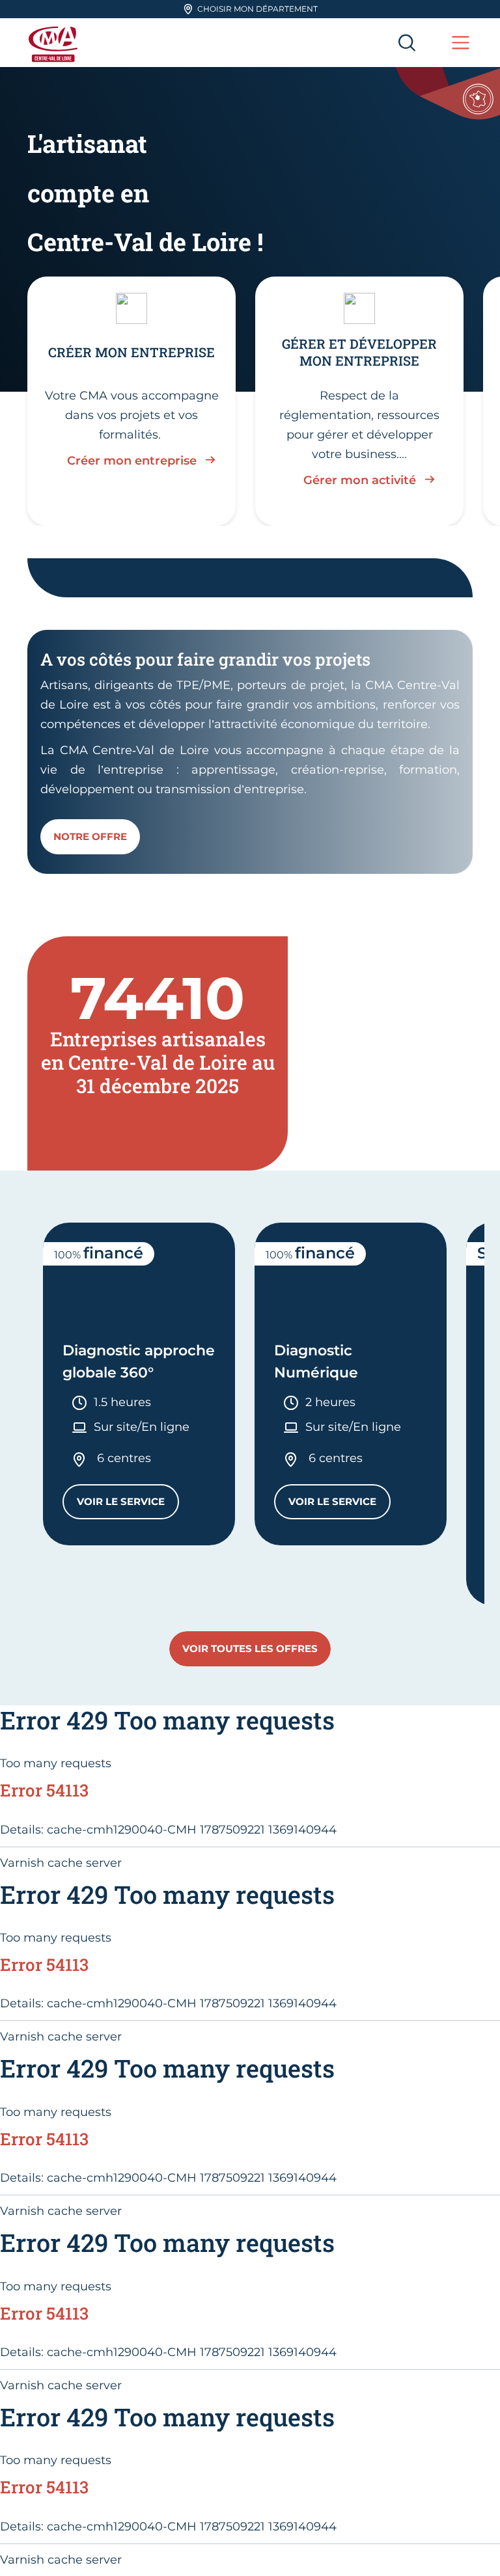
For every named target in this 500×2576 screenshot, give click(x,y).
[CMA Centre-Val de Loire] (55, 43)
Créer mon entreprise (132, 461)
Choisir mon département (257, 9)
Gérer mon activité (360, 480)
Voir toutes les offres (250, 1648)
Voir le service (128, 1505)
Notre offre (90, 836)
